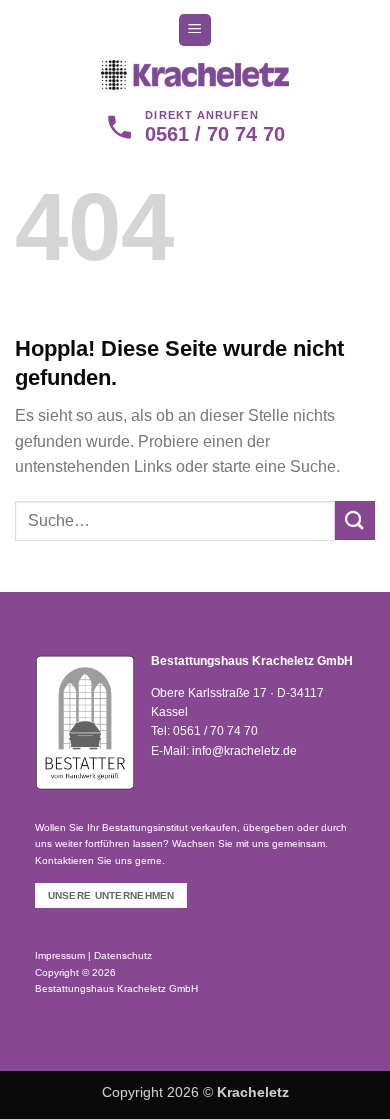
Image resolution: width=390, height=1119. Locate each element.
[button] (195, 30)
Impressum (60, 955)
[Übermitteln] (355, 520)
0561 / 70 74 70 (215, 731)
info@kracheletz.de (244, 751)
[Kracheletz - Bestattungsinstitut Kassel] (195, 75)
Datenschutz (123, 955)
